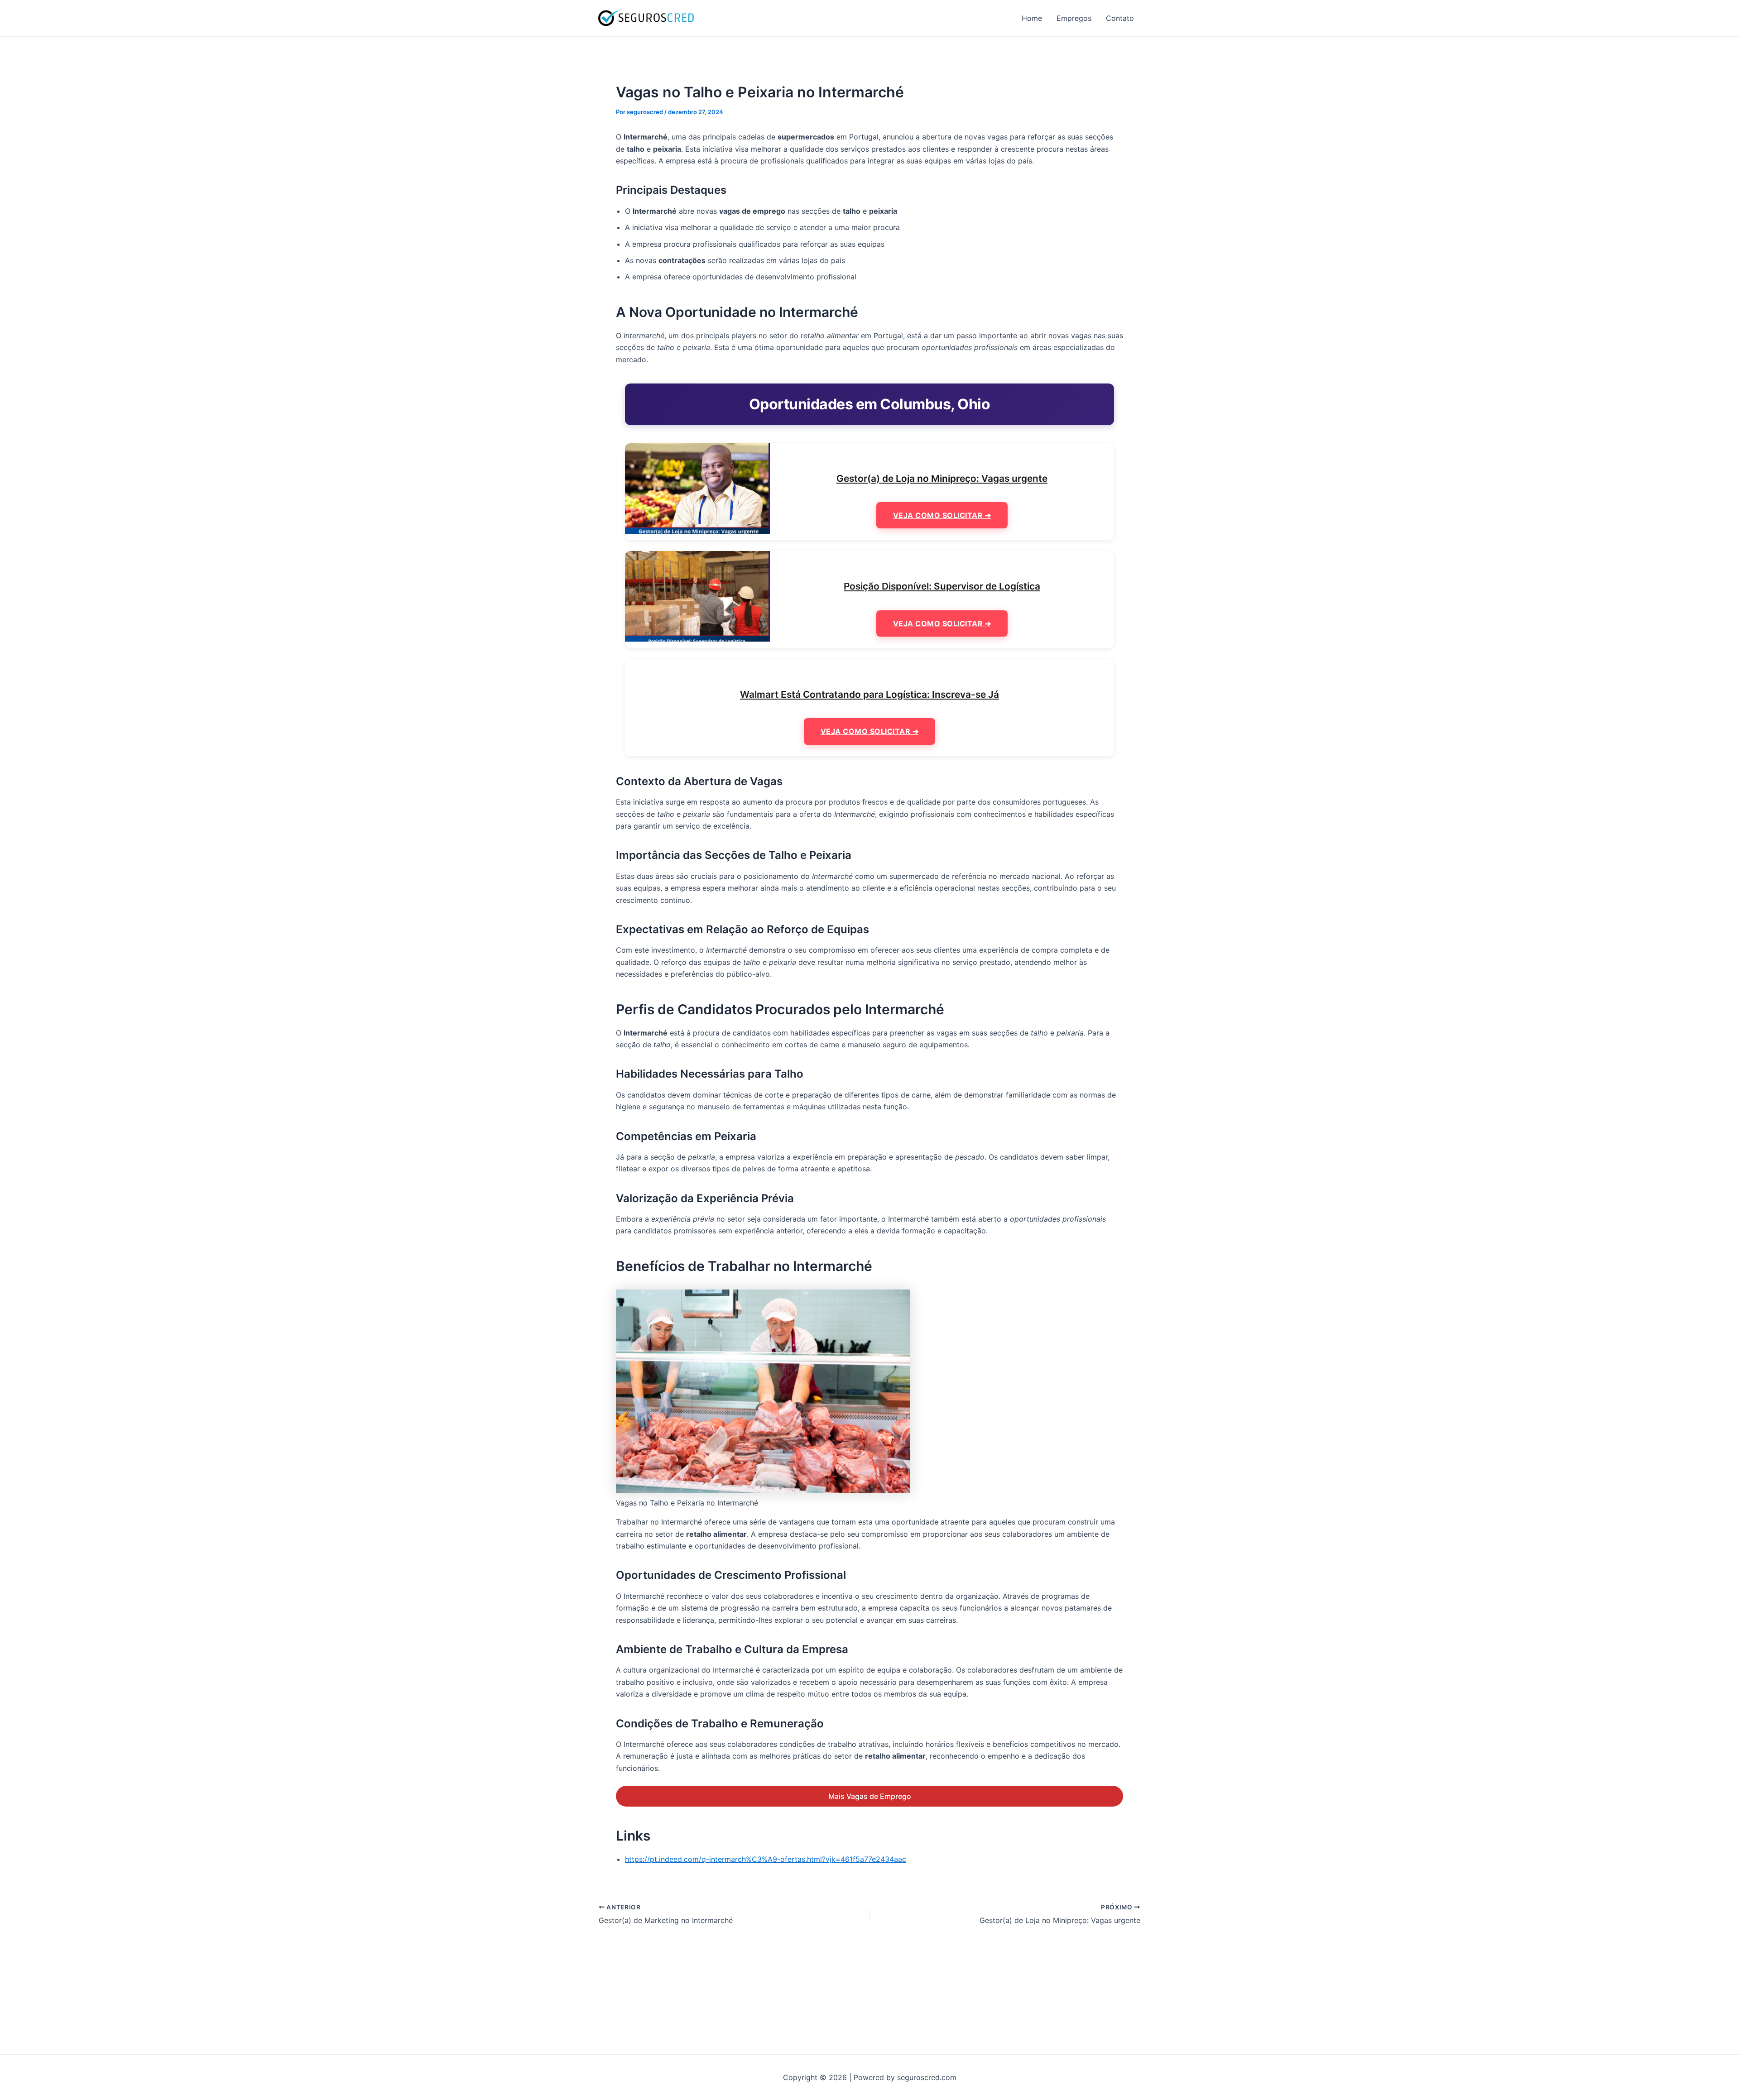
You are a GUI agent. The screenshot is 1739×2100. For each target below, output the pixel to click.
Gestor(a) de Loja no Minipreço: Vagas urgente (942, 478)
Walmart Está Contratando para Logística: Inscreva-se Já (869, 694)
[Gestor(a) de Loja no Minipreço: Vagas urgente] (697, 488)
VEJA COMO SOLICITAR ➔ (942, 515)
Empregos (1074, 18)
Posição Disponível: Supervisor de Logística (942, 586)
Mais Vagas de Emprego (870, 1796)
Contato (1120, 18)
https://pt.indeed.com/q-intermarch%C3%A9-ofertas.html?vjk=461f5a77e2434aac (766, 1859)
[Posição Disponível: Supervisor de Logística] (697, 596)
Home (1032, 18)
